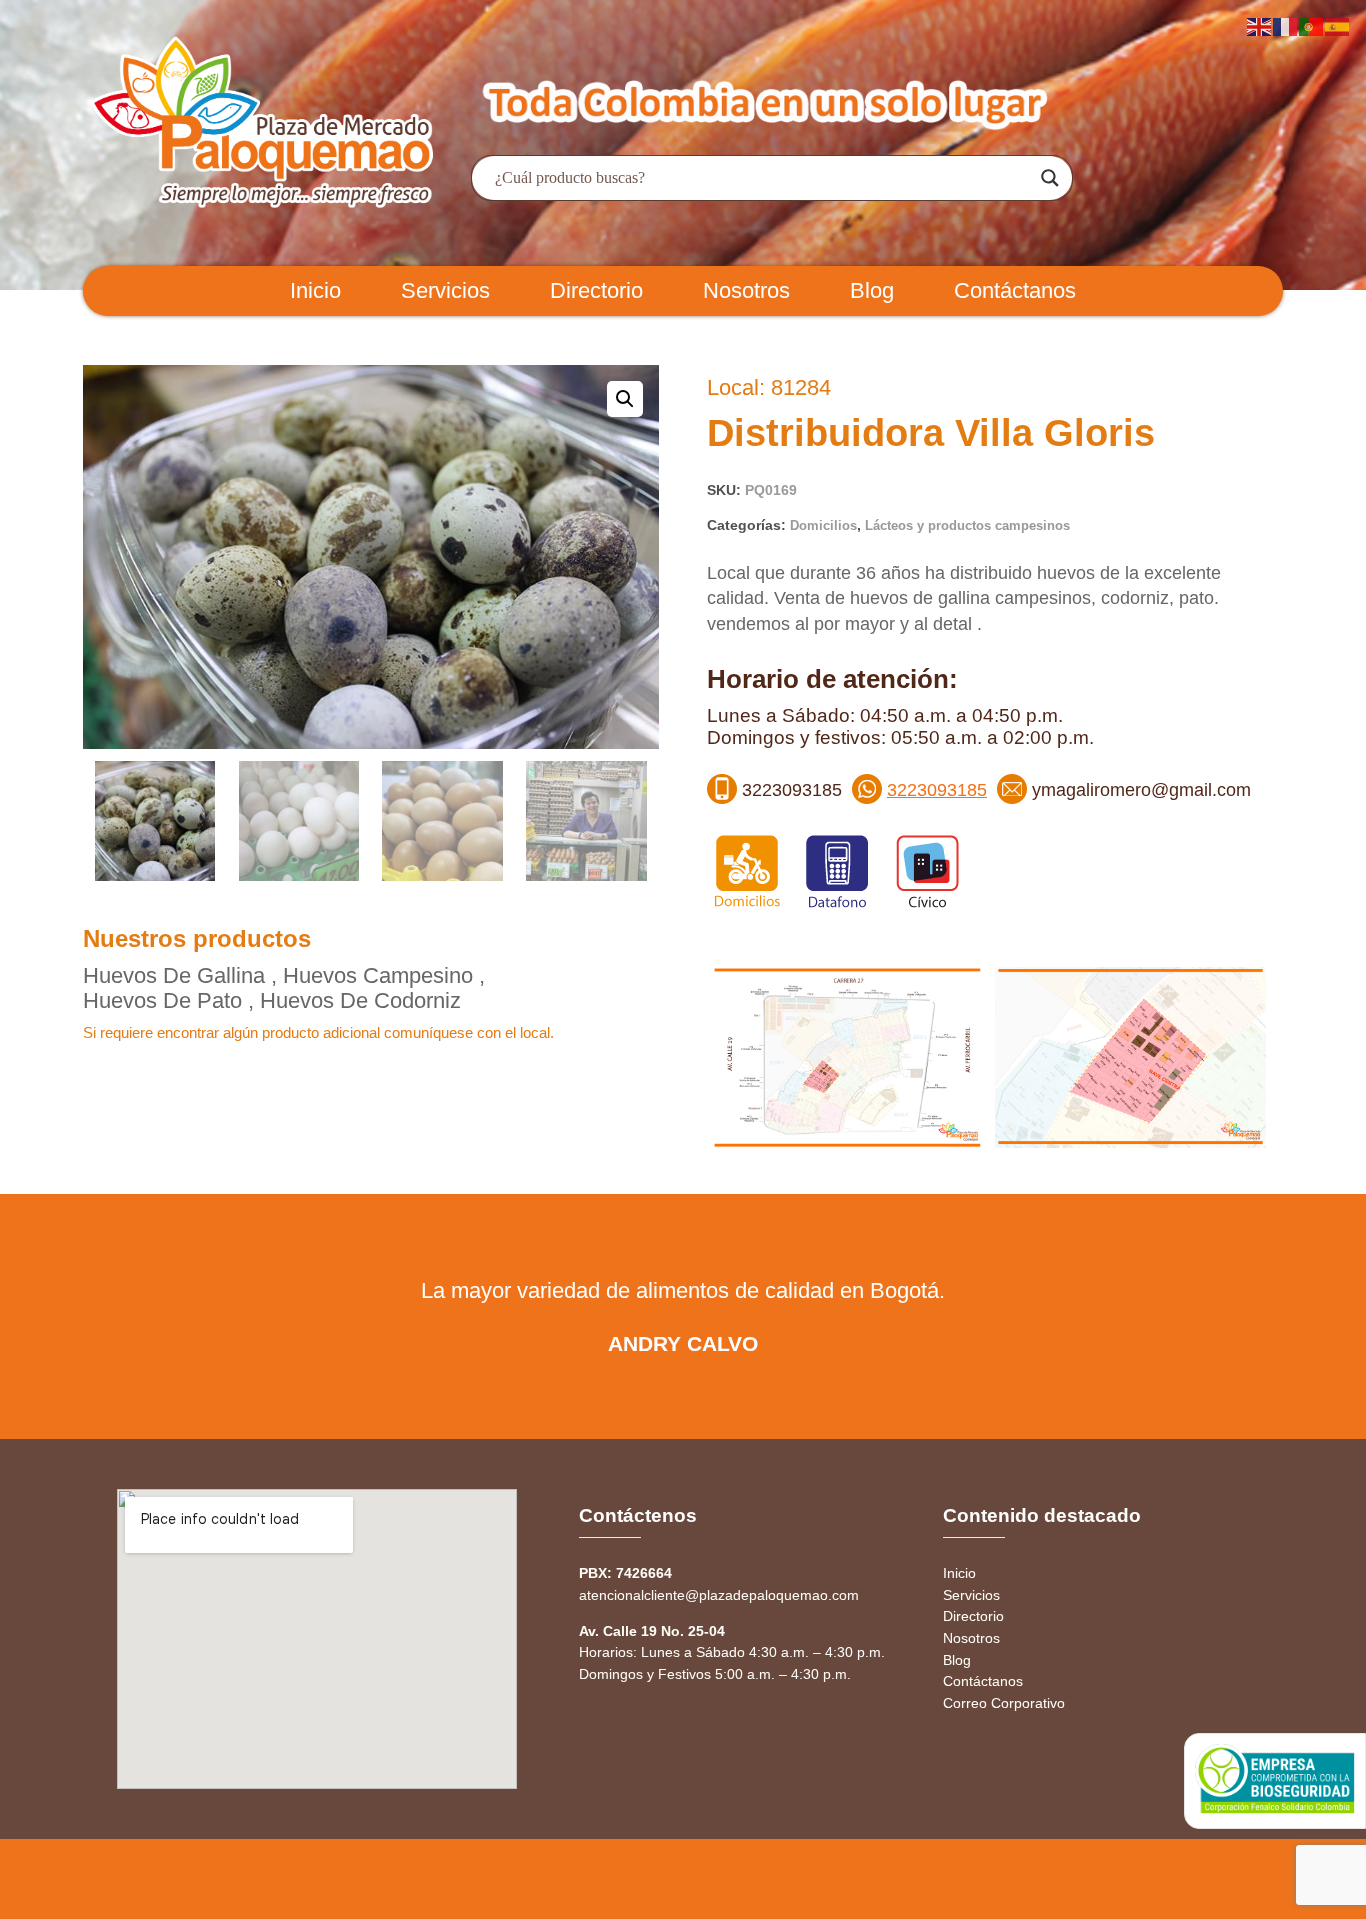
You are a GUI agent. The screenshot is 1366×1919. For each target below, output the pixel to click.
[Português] (1312, 25)
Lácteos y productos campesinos (967, 525)
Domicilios (823, 525)
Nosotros (746, 290)
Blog (872, 290)
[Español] (1338, 25)
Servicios (445, 290)
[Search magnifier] (1050, 178)
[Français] (1286, 25)
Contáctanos (1015, 290)
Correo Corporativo (1004, 1703)
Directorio (596, 290)
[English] (1260, 25)
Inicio (315, 290)
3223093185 (937, 790)
